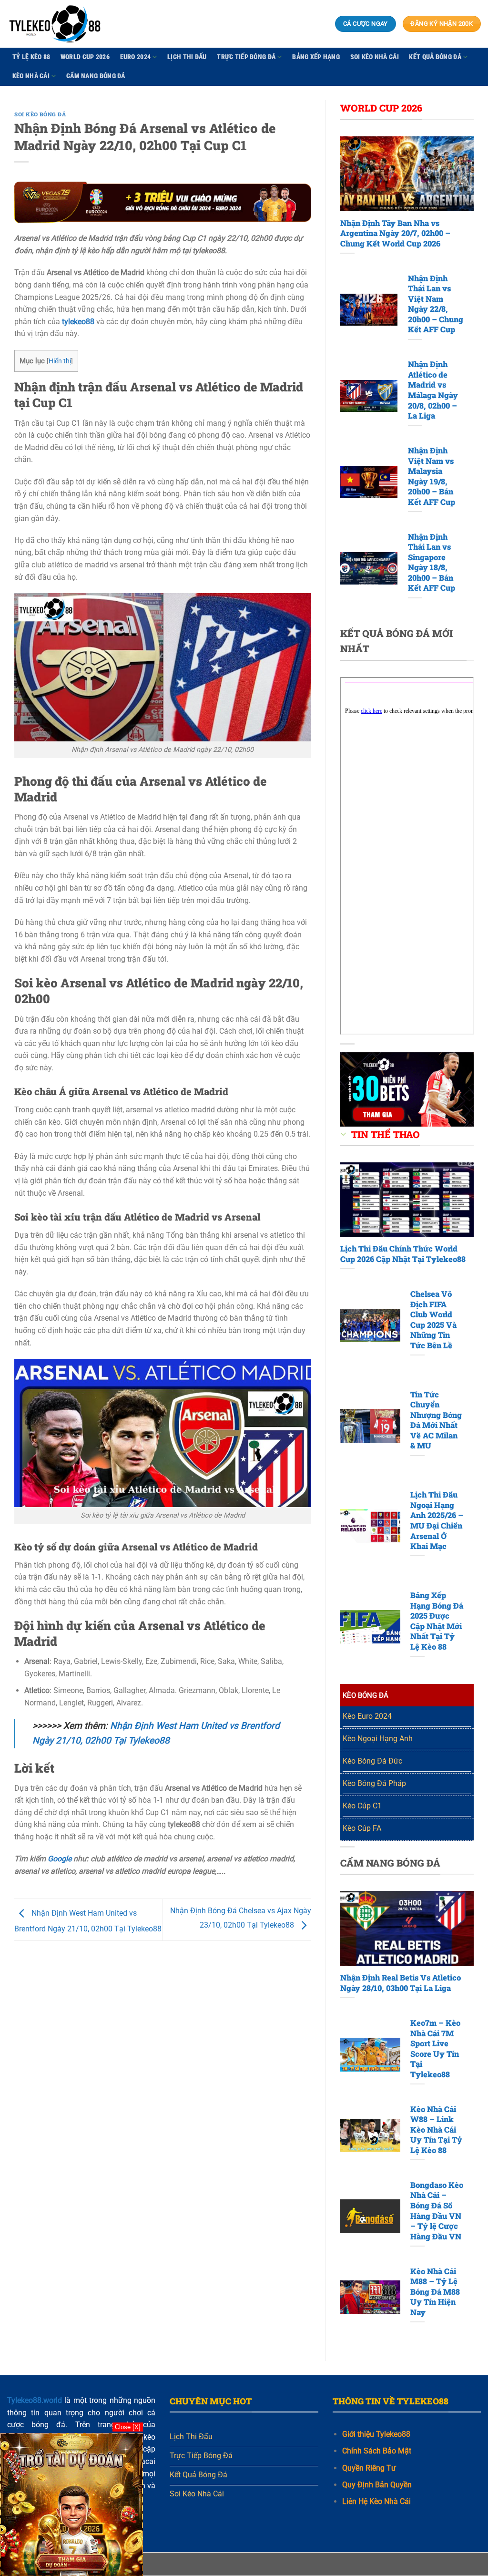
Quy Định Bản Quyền (377, 2485)
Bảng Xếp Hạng (316, 57)
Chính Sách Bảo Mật (377, 2451)
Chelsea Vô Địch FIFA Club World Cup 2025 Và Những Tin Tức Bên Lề (433, 1319)
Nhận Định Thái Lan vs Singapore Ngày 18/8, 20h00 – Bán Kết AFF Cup (432, 562)
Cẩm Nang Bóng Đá (96, 76)
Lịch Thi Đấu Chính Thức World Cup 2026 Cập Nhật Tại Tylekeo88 (403, 1254)
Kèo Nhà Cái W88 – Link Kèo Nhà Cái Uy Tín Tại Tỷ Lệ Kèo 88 (436, 2130)
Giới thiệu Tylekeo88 (376, 2435)
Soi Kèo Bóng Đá (40, 114)
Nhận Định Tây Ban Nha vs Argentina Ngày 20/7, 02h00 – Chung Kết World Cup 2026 (395, 233)
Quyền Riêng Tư (369, 2468)
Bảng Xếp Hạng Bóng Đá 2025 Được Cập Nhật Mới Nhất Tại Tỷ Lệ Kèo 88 (437, 1621)
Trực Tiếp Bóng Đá (246, 57)
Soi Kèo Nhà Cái (375, 57)
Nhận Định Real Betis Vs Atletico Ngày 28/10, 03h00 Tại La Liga (401, 1983)
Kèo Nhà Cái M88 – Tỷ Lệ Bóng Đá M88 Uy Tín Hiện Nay (435, 2292)
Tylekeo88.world (35, 2400)
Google (60, 1859)
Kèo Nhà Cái (31, 76)
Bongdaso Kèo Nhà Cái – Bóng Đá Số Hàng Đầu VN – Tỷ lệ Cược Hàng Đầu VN (437, 2211)
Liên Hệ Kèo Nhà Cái (376, 2502)
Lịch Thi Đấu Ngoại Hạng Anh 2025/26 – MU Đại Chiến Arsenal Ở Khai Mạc (437, 1520)
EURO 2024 (136, 57)
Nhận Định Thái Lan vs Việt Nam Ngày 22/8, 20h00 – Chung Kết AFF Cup (436, 304)
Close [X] (128, 2427)
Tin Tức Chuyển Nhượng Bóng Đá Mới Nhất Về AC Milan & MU (436, 1420)
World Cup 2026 (85, 57)
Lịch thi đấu (187, 57)
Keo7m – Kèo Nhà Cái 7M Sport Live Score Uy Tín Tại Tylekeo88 (435, 2048)
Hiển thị (60, 361)
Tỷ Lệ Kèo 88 (31, 57)
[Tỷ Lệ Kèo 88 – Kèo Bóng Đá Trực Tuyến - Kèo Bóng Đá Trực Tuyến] (55, 24)
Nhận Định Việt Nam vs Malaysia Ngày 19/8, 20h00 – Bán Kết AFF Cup (432, 476)
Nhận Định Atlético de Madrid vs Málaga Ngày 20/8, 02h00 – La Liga (433, 390)
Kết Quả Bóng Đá (435, 57)
